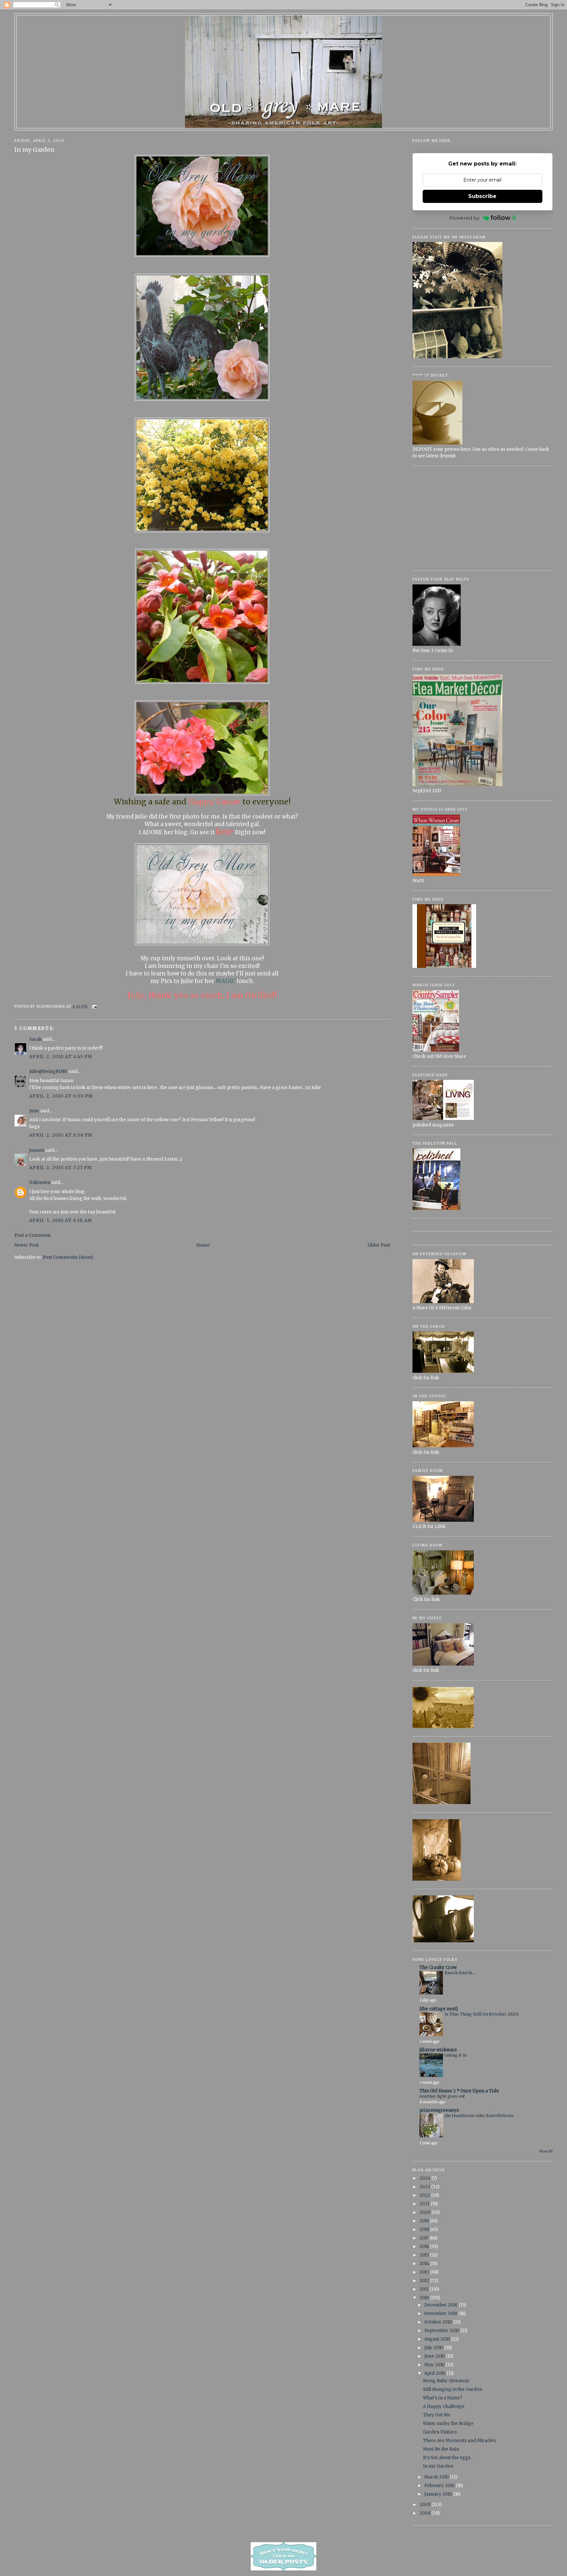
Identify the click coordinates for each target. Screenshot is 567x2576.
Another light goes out (442, 2096)
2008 (425, 2513)
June (34, 1111)
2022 (425, 2195)
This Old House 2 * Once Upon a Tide (459, 2091)
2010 (425, 2298)
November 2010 (441, 2314)
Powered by (464, 218)
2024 (425, 2178)
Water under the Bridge (448, 2423)
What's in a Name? (443, 2398)
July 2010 (434, 2348)
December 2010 (441, 2305)
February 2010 (440, 2486)
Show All (546, 2151)
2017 (424, 2238)
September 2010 (442, 2331)
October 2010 (439, 2322)
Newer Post (27, 1245)
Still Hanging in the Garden (452, 2389)
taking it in (456, 2055)
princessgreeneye (439, 2110)
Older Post (379, 1245)
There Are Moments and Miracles (459, 2441)
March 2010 (437, 2477)
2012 (425, 2281)
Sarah (35, 1039)
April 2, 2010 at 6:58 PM (61, 1135)
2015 (425, 2255)
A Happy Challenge (444, 2406)
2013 (425, 2272)
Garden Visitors (440, 2432)
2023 (425, 2187)
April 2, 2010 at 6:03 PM (61, 1096)
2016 (425, 2247)
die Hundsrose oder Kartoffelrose (479, 2116)
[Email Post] (94, 1006)
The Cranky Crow (438, 1967)
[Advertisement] (483, 518)
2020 (425, 2212)
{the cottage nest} (439, 2009)
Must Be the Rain (441, 2449)
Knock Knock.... (460, 1973)
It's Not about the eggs (447, 2458)
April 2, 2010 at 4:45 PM (61, 1057)
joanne (37, 1150)
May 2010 (435, 2365)
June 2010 (435, 2356)
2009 (425, 2505)
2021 (425, 2204)
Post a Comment (32, 1235)
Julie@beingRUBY (48, 1071)
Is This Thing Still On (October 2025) (482, 2014)
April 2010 (435, 2373)
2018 (425, 2229)
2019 (425, 2221)
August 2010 (438, 2339)
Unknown (40, 1182)
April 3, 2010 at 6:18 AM (61, 1221)
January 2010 (439, 2494)
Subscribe (482, 196)
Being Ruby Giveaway (446, 2381)
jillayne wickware (438, 2050)
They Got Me (437, 2415)
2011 (424, 2289)
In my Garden (34, 150)
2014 (425, 2264)
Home (203, 1245)
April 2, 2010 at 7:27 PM (61, 1168)
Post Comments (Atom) (68, 1257)
